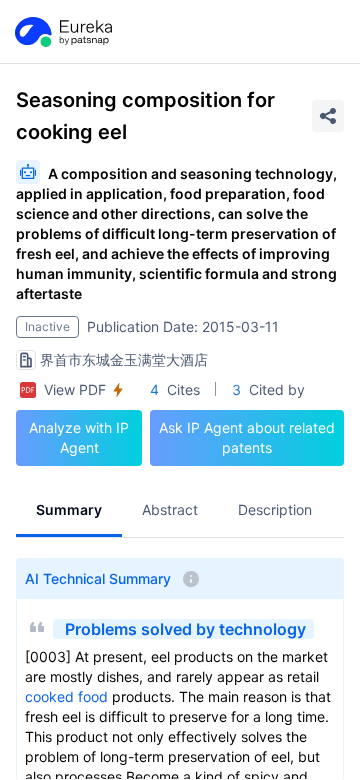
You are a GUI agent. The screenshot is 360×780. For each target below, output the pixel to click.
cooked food (66, 696)
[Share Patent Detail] (328, 116)
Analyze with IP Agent (79, 437)
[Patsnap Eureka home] (62, 32)
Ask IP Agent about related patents (247, 437)
